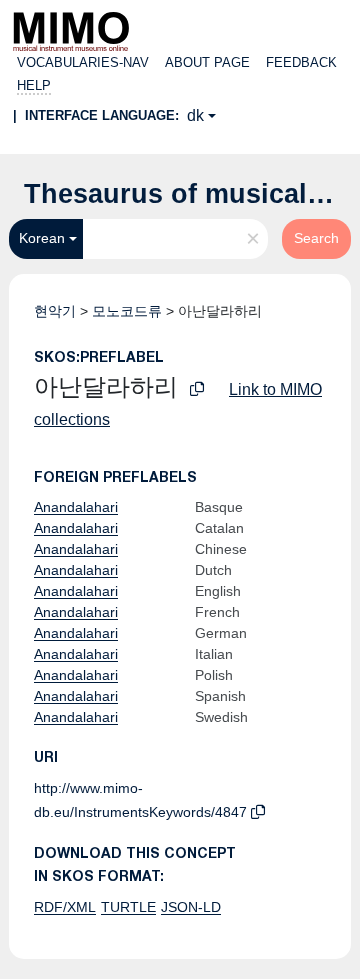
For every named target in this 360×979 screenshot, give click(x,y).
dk (195, 115)
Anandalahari (76, 507)
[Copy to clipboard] (197, 389)
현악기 (55, 311)
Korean (42, 238)
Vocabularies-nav (83, 62)
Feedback (301, 62)
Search (316, 238)
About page (207, 62)
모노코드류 (127, 311)
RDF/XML (65, 907)
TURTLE (128, 907)
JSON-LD (191, 907)
